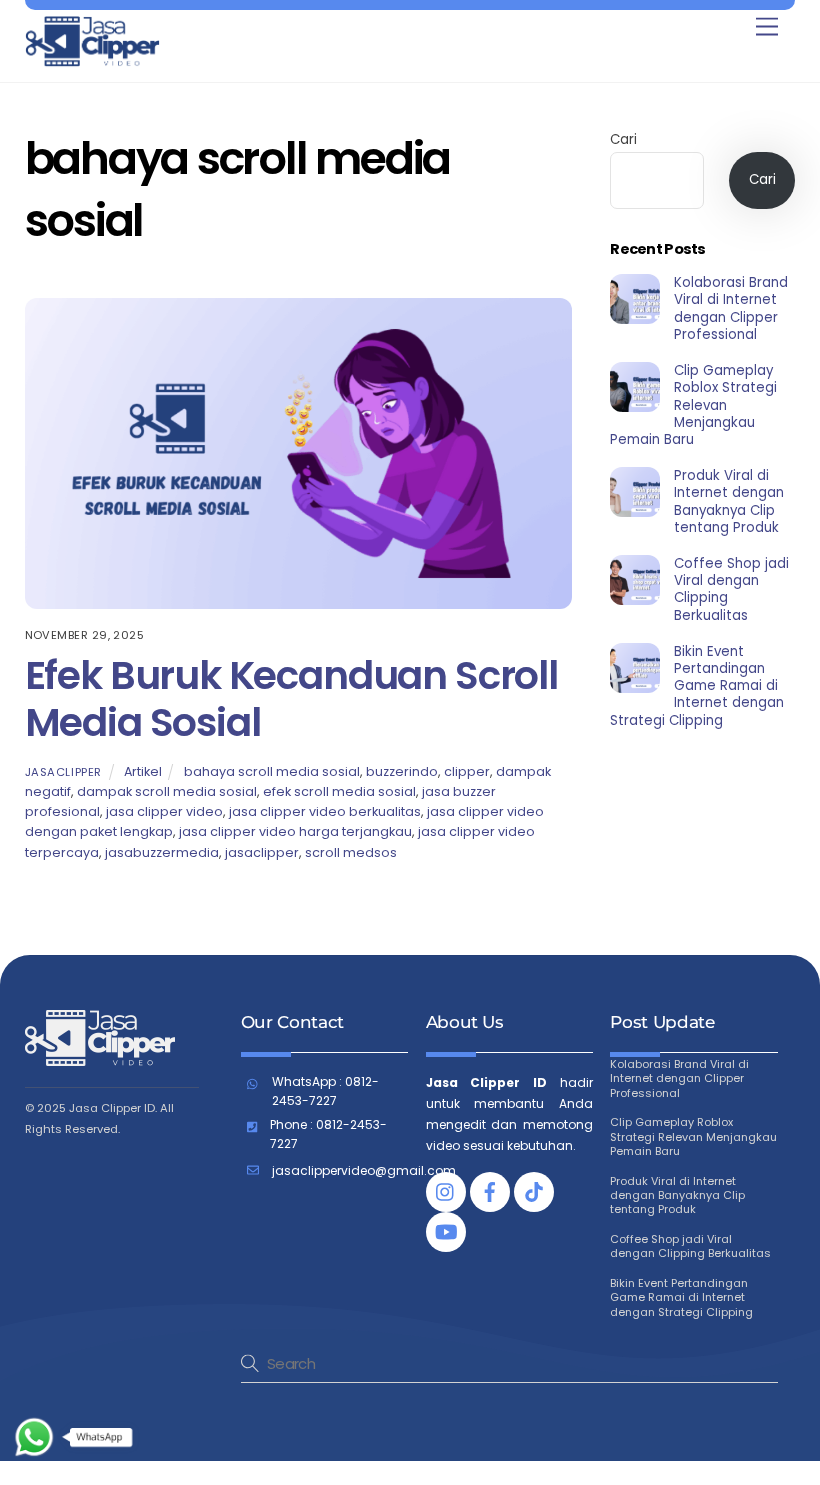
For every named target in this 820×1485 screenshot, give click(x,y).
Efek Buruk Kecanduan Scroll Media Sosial (291, 699)
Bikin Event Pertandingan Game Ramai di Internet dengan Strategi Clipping (696, 686)
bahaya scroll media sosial (272, 771)
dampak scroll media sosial (167, 791)
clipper (467, 771)
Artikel (143, 771)
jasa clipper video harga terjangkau (295, 831)
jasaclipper (63, 772)
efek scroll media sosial (339, 791)
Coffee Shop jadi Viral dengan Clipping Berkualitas (731, 589)
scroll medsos (351, 852)
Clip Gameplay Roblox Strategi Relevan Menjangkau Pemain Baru (693, 405)
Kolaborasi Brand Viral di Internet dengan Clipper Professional (731, 308)
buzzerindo (402, 771)
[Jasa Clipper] (92, 59)
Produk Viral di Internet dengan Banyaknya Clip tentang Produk (729, 501)
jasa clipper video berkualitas (325, 811)
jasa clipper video (164, 811)
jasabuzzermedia (162, 852)
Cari (623, 139)
